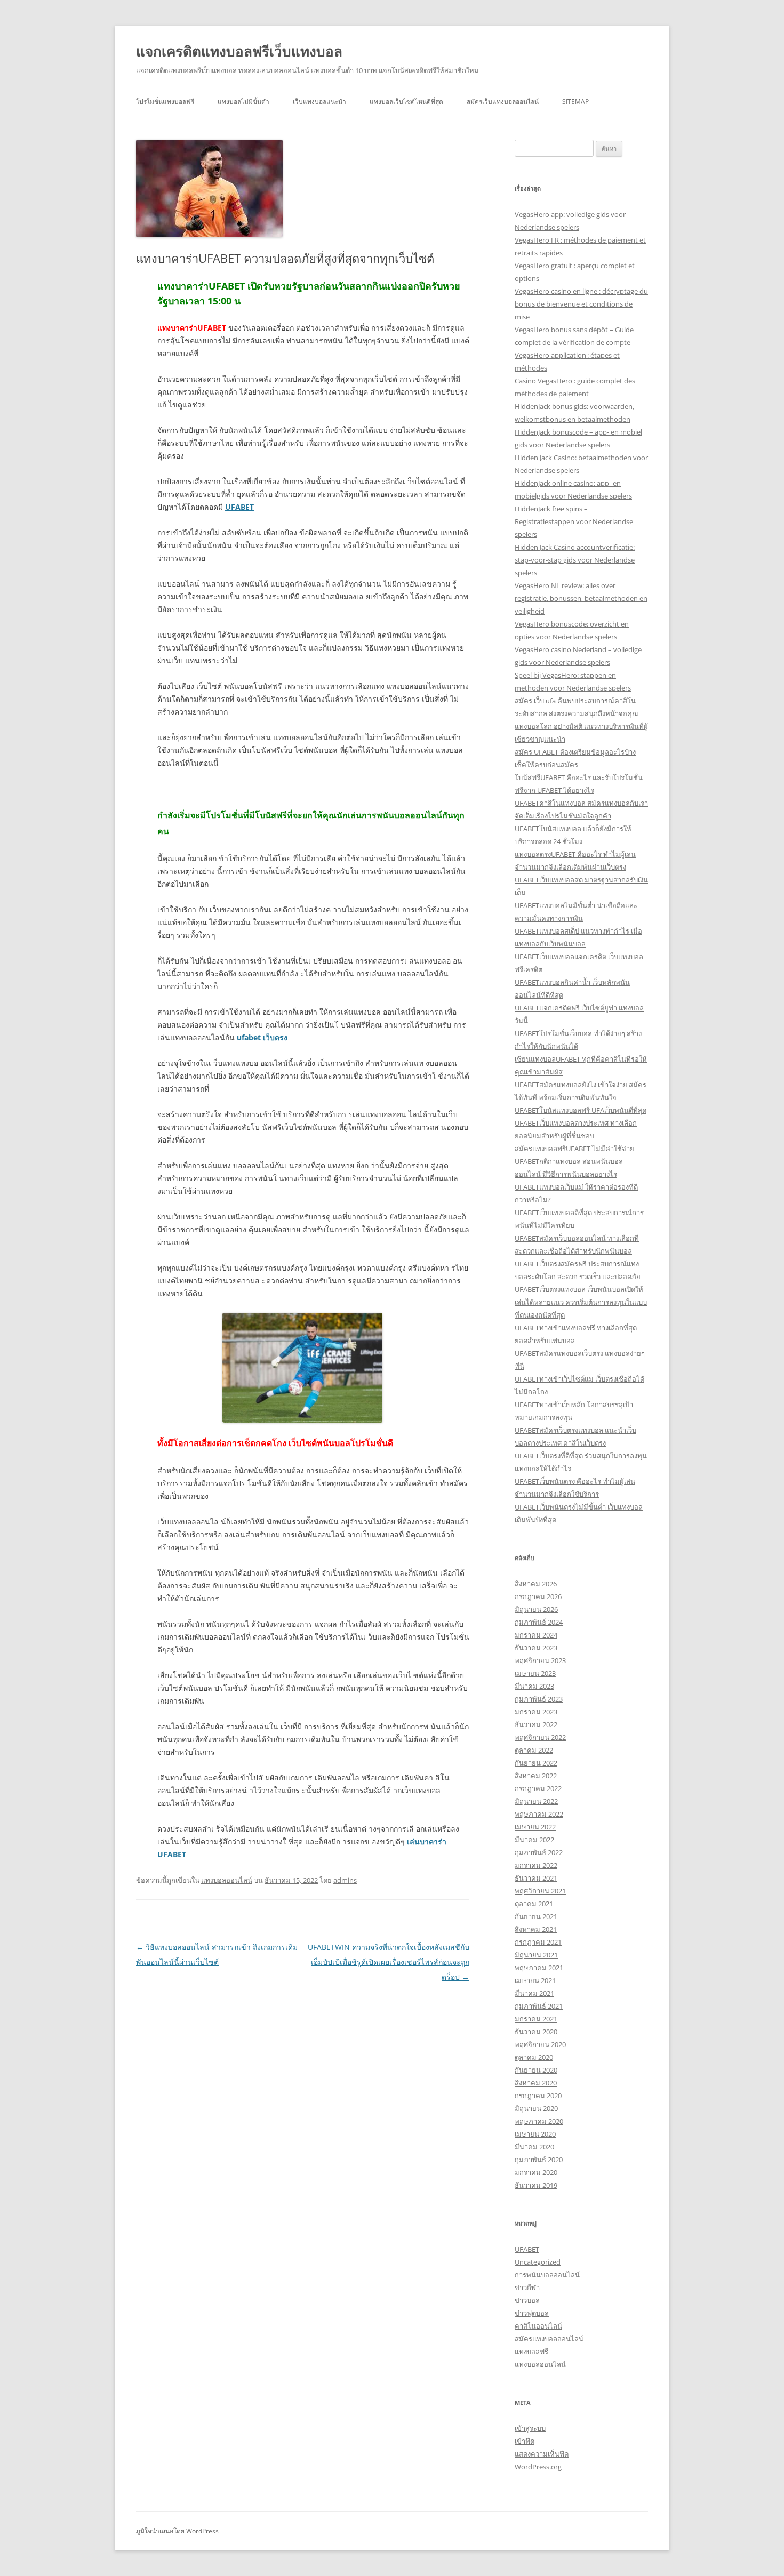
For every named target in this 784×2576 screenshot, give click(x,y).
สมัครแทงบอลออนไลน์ (549, 2339)
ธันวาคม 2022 (536, 1724)
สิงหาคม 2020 (536, 2083)
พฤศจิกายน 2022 (540, 1737)
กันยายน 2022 (536, 1763)
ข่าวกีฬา (527, 2288)
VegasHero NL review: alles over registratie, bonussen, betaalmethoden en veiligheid (581, 598)
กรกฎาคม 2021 (538, 1942)
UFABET (527, 2249)
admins (345, 1880)
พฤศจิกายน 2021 (540, 1891)
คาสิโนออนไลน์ (538, 2326)
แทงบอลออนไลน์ (227, 1880)
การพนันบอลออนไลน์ (547, 2275)
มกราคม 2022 (536, 1865)
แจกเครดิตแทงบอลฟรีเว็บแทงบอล (239, 51)
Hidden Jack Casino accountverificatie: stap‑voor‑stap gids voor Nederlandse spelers (575, 560)
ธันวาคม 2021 (536, 1878)
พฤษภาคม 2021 (539, 1968)
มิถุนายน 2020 (536, 2108)
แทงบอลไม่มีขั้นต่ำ (243, 102)
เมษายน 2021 (535, 1980)
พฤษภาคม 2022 (539, 1814)
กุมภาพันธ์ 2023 (539, 1699)
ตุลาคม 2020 (534, 2057)
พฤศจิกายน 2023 (540, 1660)
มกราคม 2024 (536, 1635)
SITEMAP (575, 102)
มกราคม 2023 (536, 1712)
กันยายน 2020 (536, 2070)
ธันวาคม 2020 (536, 2032)
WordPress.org (538, 2467)
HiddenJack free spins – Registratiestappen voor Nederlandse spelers (574, 521)
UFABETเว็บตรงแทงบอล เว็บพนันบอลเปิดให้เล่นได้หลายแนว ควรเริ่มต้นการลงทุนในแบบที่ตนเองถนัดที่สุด (581, 1302)
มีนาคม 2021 (534, 1993)
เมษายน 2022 (535, 1827)
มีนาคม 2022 (534, 1840)
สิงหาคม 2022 (536, 1776)
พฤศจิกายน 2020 (540, 2044)
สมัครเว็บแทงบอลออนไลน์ (503, 102)
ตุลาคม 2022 (534, 1750)
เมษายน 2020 (535, 2134)
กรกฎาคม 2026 (538, 1596)
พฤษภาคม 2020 (539, 2121)
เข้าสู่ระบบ (530, 2428)
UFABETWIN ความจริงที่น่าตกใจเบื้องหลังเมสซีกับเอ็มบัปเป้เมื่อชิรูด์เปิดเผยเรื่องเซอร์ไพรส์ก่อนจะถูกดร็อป (389, 1962)
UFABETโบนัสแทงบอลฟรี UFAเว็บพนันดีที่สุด (581, 1110)
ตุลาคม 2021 (534, 1904)
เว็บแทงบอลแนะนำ (319, 102)
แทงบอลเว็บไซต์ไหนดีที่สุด (406, 102)
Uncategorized (538, 2262)
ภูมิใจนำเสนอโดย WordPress (177, 2531)
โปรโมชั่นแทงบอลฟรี (165, 102)
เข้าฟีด (525, 2441)
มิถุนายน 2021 (536, 1955)
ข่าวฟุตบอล (532, 2313)
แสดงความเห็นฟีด (542, 2454)
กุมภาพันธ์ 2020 (539, 2160)
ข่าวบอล (527, 2300)
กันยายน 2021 (536, 1916)
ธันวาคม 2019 (536, 2185)
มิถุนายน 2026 (536, 1609)
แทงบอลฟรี (531, 2352)
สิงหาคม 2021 (536, 1929)
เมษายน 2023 (535, 1673)
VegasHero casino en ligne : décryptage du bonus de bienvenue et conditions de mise (581, 304)
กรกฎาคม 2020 (538, 2096)
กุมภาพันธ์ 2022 (539, 1852)
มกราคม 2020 (536, 2172)
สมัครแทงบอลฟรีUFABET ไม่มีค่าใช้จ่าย (574, 1149)
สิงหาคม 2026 (536, 1584)
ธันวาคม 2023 (536, 1648)
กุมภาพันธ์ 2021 (539, 2006)
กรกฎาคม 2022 (538, 1788)
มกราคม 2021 (536, 2019)
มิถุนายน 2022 (536, 1801)
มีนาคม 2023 (534, 1686)
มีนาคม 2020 (534, 2147)
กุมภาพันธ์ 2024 (539, 1622)
